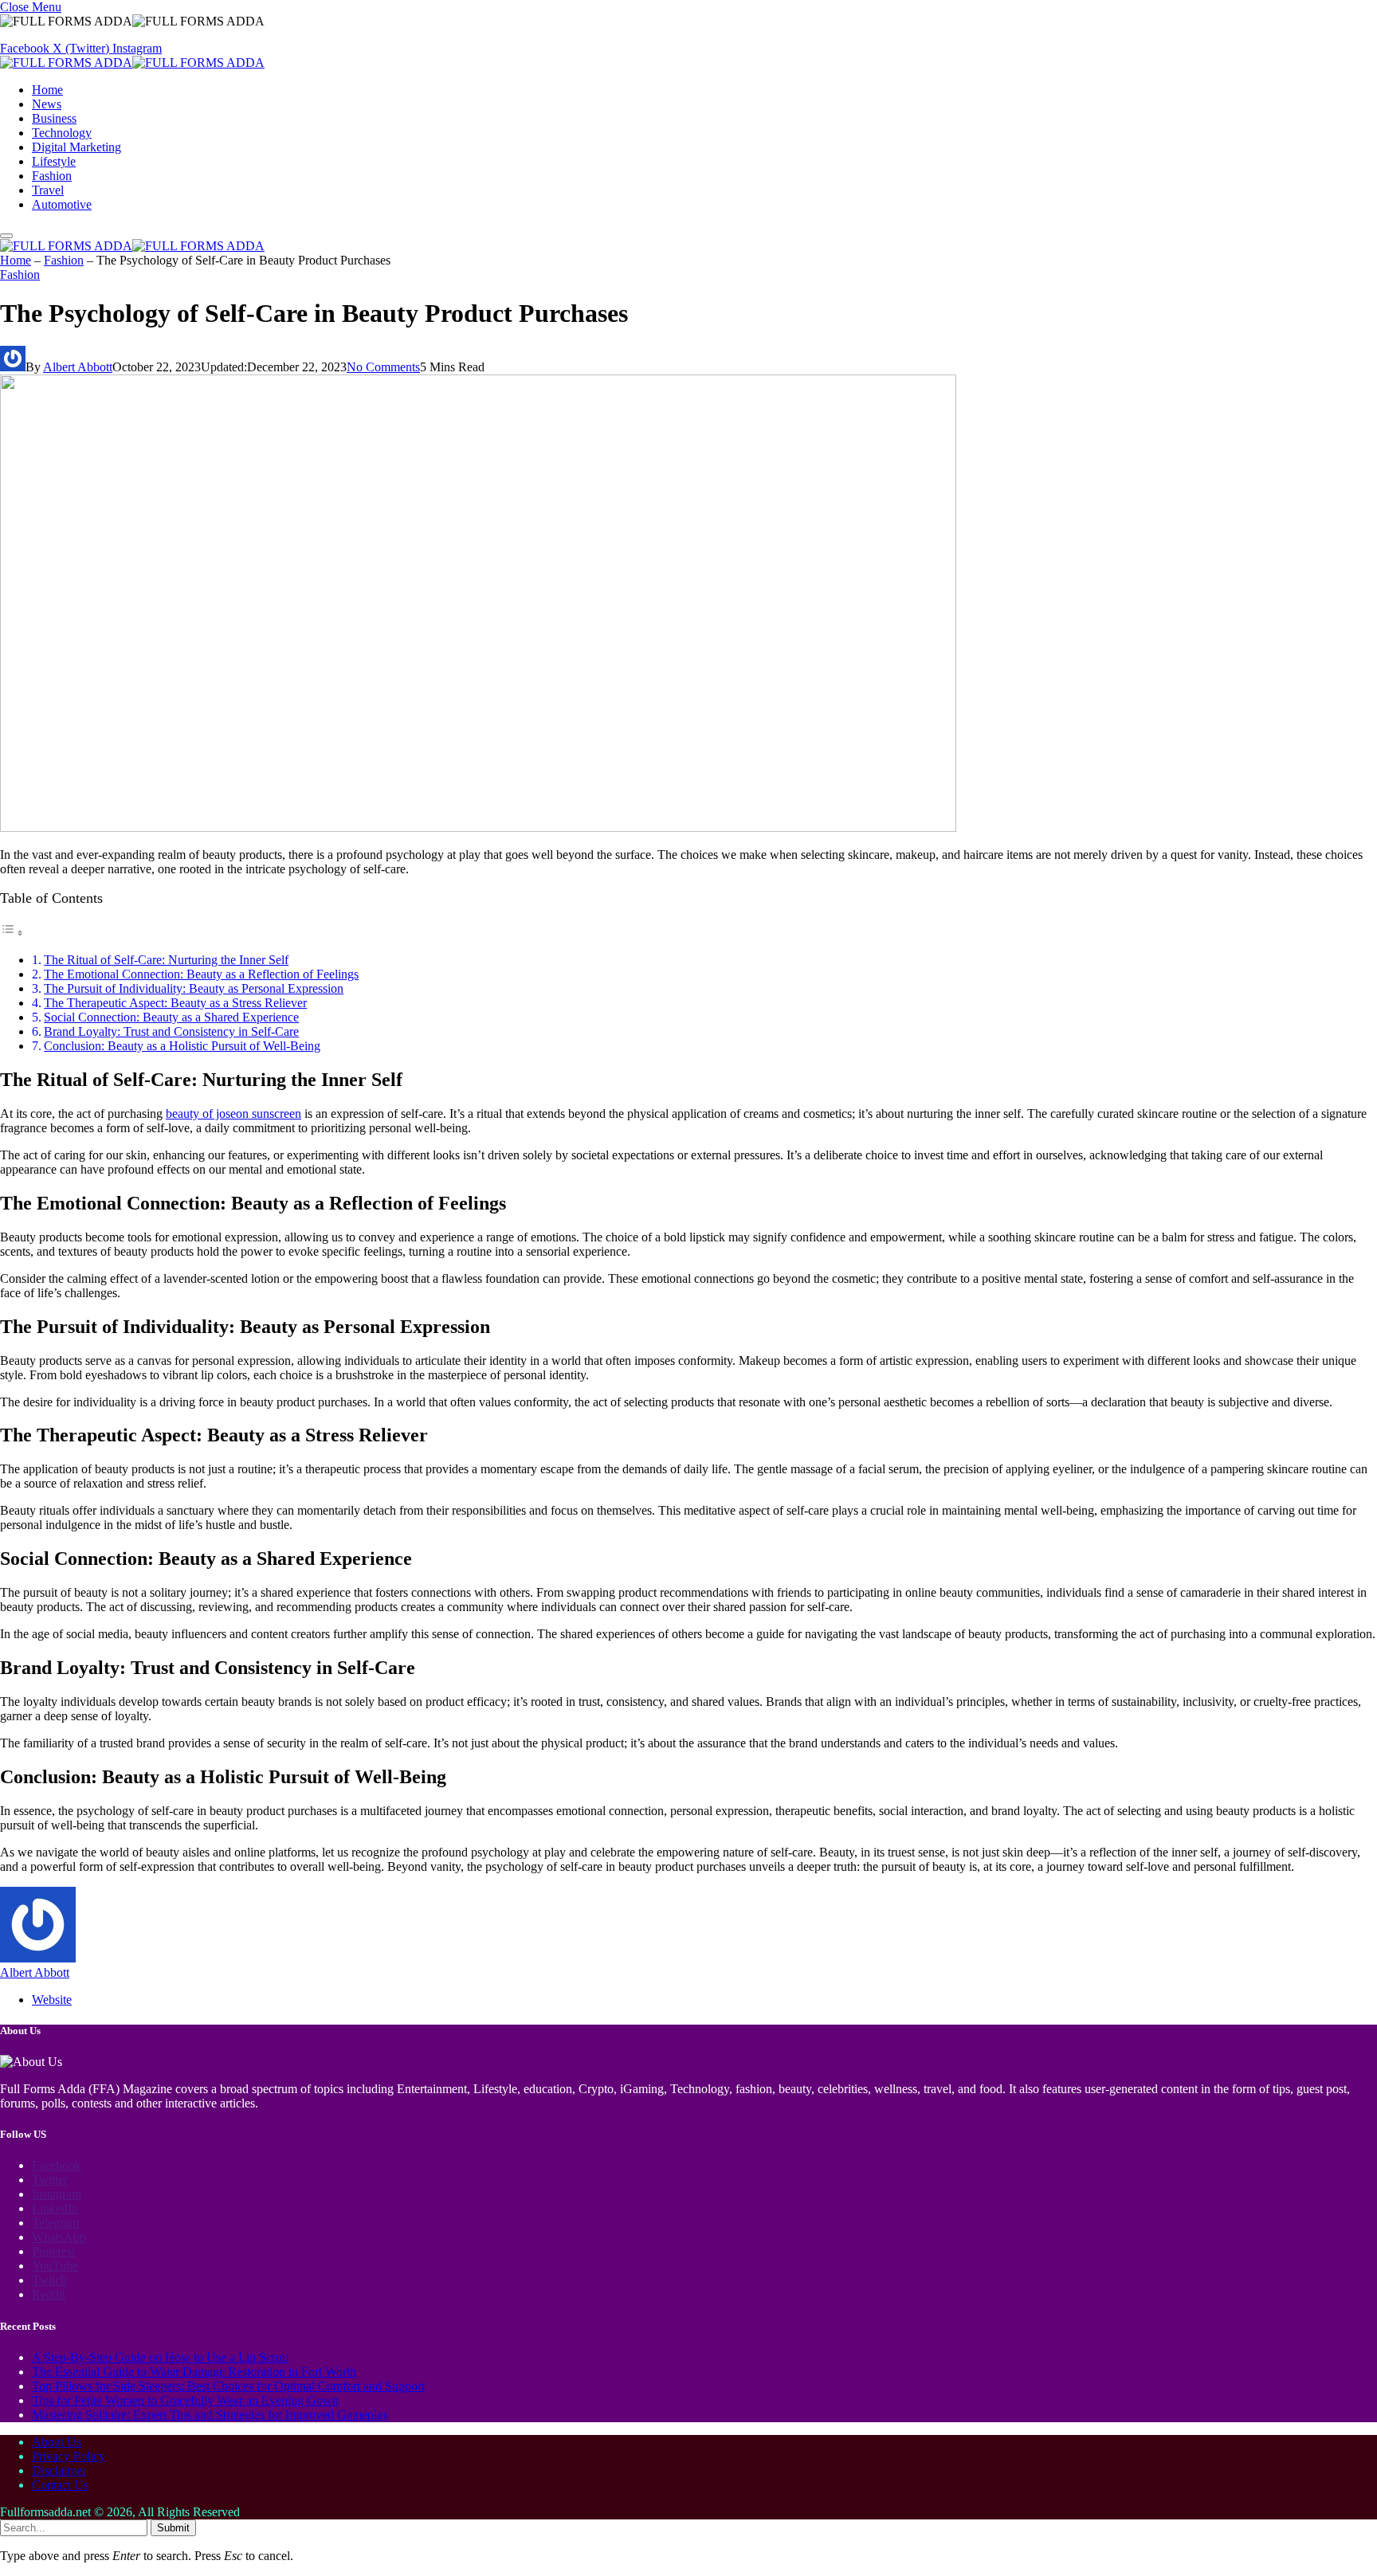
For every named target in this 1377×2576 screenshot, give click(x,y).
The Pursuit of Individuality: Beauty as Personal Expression (194, 988)
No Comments (383, 367)
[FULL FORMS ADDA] (132, 63)
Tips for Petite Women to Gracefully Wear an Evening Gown (185, 2400)
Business (54, 118)
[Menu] (6, 236)
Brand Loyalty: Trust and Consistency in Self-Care (171, 1031)
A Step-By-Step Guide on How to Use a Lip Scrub (160, 2357)
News (47, 104)
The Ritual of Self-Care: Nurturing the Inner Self (166, 960)
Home (47, 90)
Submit (173, 2528)
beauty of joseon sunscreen (233, 1114)
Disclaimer (59, 2470)
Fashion (52, 176)
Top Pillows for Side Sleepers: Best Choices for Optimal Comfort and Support (228, 2386)
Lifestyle (54, 161)
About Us (57, 2442)
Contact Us (60, 2485)
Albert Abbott (78, 367)
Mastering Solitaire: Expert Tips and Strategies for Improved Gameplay (210, 2415)
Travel (48, 190)
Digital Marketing (76, 147)
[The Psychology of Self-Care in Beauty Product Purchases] (478, 827)
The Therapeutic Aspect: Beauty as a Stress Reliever (175, 1003)
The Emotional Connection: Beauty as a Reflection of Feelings (201, 974)
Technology (62, 133)
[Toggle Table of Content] (12, 933)
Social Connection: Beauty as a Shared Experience (171, 1017)
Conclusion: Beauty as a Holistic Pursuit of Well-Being (182, 1046)
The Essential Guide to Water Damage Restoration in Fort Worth (194, 2372)
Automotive (62, 204)
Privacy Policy (69, 2456)
